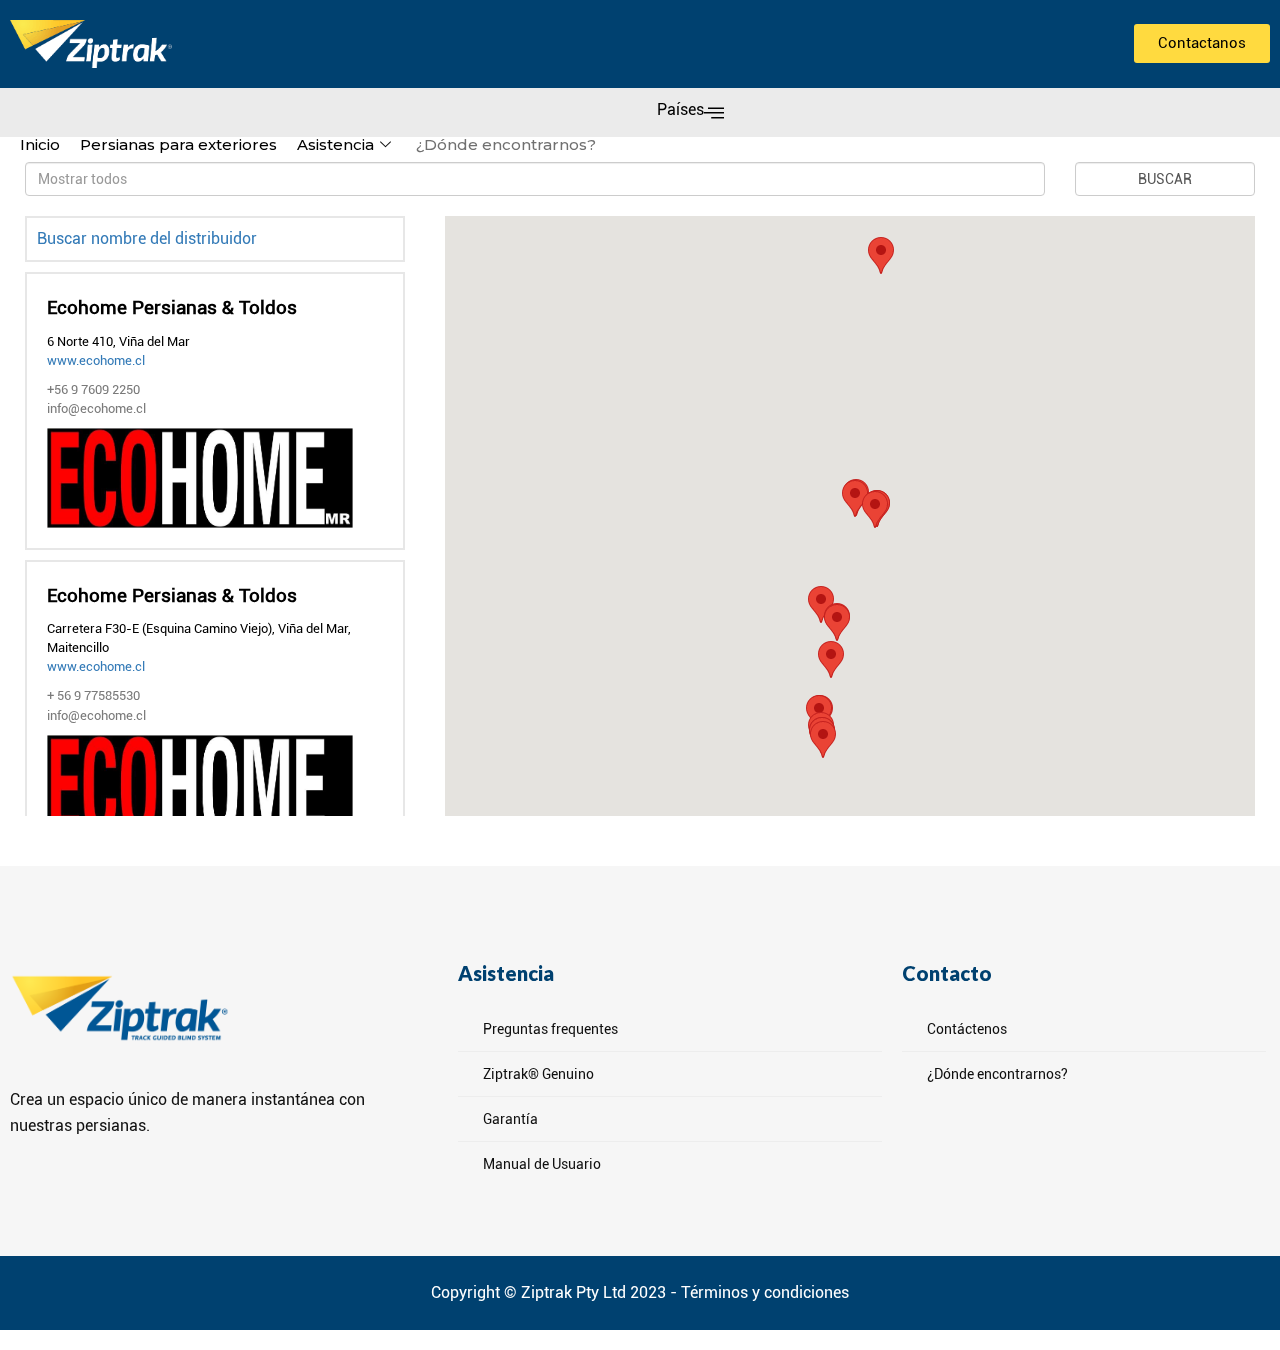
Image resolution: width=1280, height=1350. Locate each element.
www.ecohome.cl (96, 360)
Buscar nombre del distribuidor (147, 238)
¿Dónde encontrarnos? (506, 144)
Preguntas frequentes (550, 1029)
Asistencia (335, 144)
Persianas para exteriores (178, 144)
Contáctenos (967, 1029)
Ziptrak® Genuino (538, 1074)
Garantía (510, 1119)
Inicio (40, 144)
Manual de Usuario (542, 1164)
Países (680, 109)
